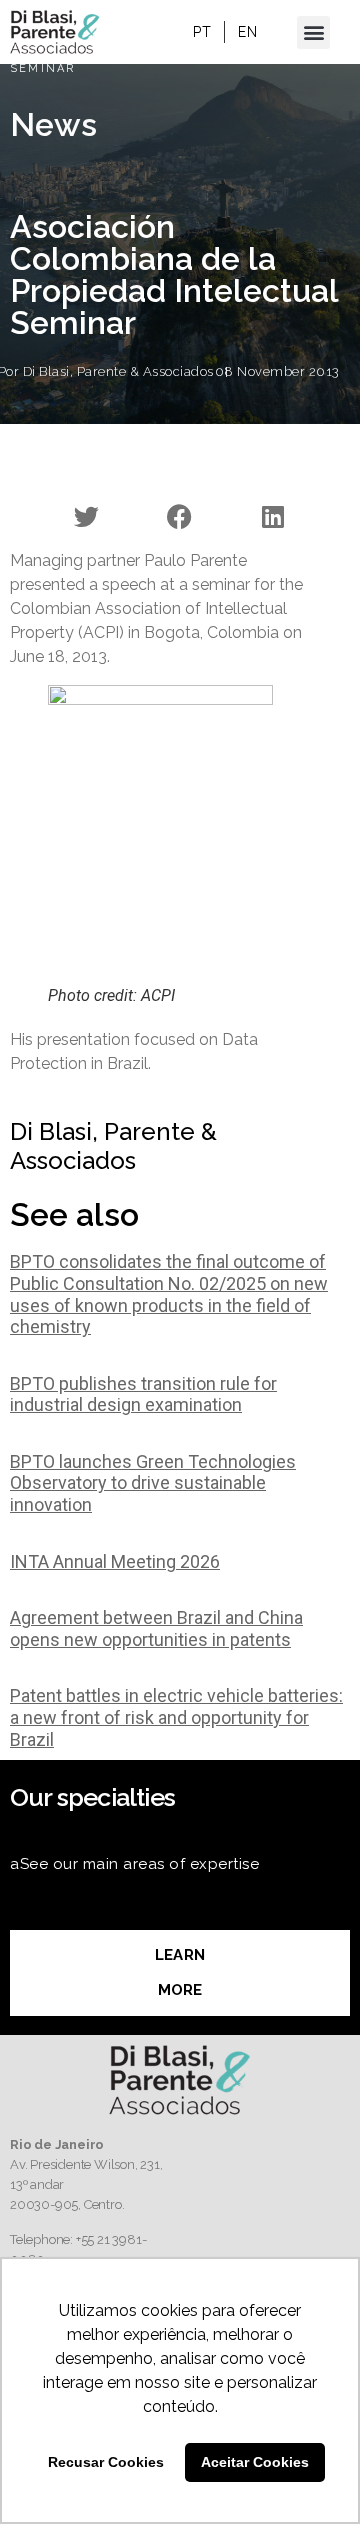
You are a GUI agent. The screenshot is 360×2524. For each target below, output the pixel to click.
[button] (313, 32)
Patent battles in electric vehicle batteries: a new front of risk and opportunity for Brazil (176, 1717)
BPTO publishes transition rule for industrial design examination (143, 1394)
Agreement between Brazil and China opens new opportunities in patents (156, 1628)
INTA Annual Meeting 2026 (115, 1561)
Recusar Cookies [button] (106, 2462)
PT (202, 32)
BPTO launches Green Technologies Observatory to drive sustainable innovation (153, 1483)
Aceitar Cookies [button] (255, 2462)
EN (247, 32)
